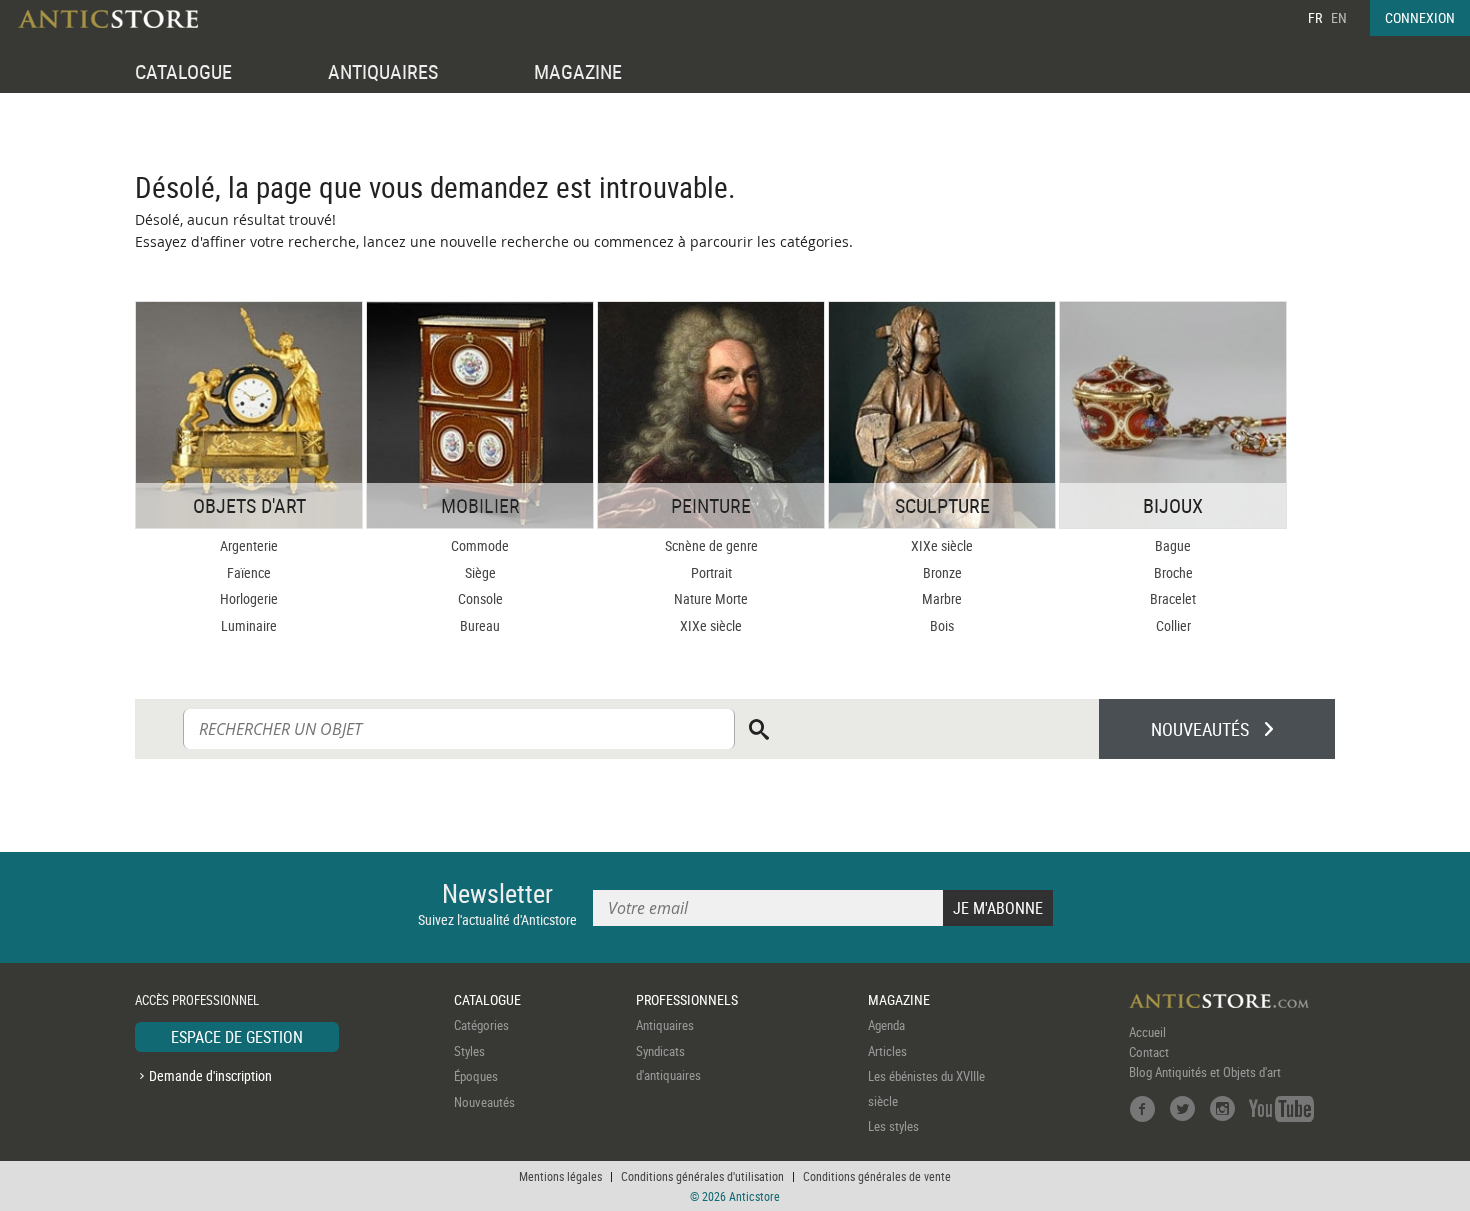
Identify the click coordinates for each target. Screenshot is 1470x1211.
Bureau (480, 625)
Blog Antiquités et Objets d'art (1205, 1072)
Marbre (942, 598)
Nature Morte (711, 598)
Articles (887, 1051)
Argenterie (249, 545)
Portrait (711, 572)
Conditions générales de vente (877, 1176)
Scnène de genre (711, 545)
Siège (480, 572)
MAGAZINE (578, 71)
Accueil (1147, 1032)
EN (1339, 17)
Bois (942, 625)
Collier (1173, 625)
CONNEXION (1420, 17)
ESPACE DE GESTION (237, 1037)
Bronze (942, 572)
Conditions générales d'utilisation (702, 1176)
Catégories (481, 1025)
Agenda (886, 1025)
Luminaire (249, 625)
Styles (469, 1051)
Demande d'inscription (210, 1075)
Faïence (249, 572)
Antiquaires (665, 1025)
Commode (480, 545)
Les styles (893, 1126)
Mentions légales (560, 1176)
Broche (1173, 572)
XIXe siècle (711, 625)
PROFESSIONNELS (687, 999)
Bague (1173, 545)
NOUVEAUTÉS (1200, 729)
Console (480, 598)
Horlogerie (249, 598)
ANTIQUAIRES (383, 71)
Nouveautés (484, 1102)
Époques (476, 1076)
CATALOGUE (183, 71)
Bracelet (1173, 598)
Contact (1149, 1052)
